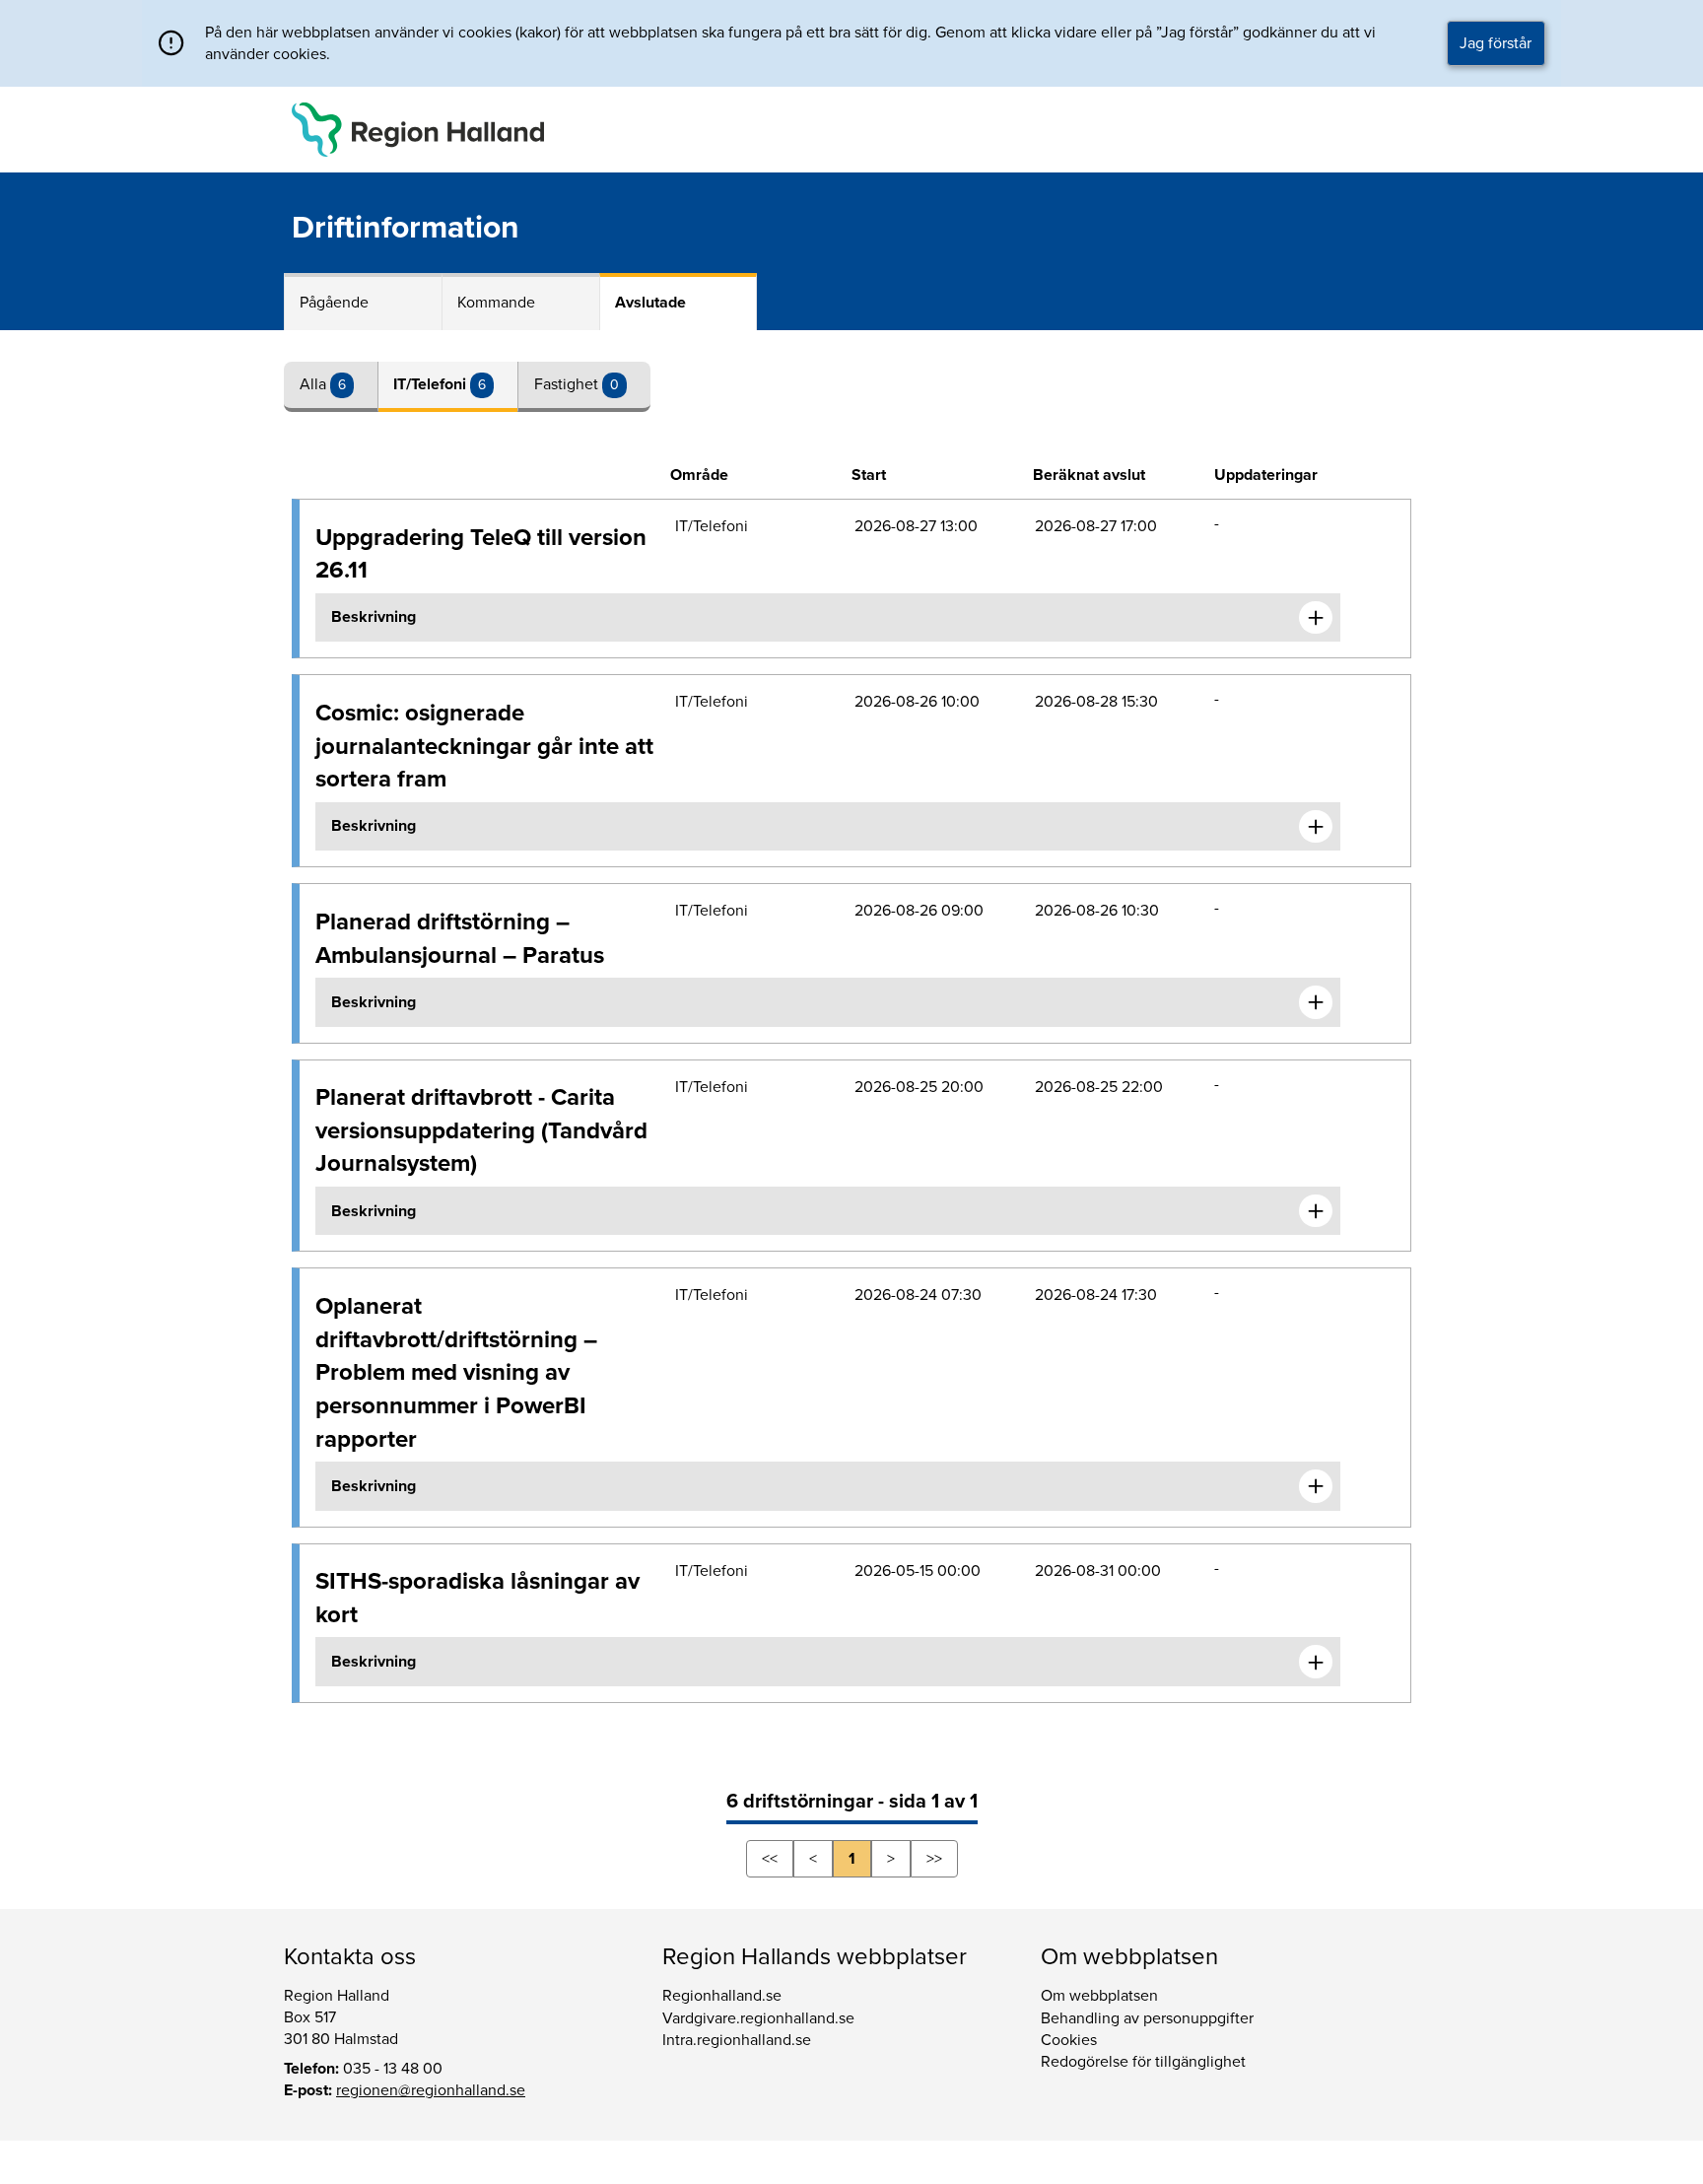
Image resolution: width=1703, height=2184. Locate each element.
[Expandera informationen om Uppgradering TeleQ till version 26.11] (1316, 618)
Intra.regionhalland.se (737, 2040)
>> (934, 1859)
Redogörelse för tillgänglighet (1143, 2062)
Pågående (334, 303)
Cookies (1069, 2040)
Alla (315, 384)
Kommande (496, 303)
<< (770, 1859)
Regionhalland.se (722, 1996)
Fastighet (568, 384)
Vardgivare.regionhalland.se (758, 2018)
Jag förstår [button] (1496, 43)
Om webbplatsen (1099, 1996)
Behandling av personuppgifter (1147, 2018)
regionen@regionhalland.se (431, 2090)
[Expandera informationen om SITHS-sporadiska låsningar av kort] (1316, 1662)
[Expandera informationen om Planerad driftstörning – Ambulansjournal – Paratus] (1316, 1002)
